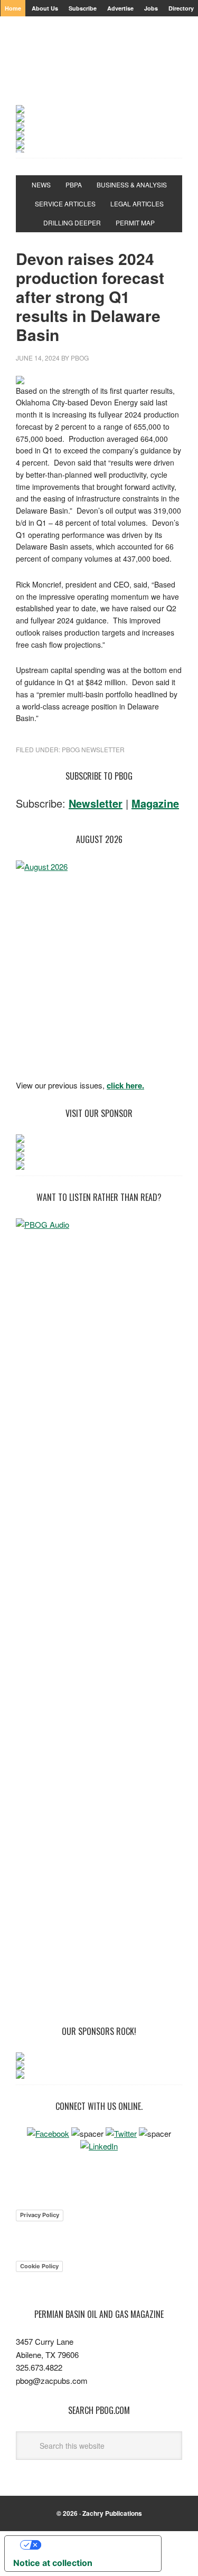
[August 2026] (99, 967)
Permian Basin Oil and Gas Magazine (99, 70)
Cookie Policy (39, 2266)
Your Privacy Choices (93, 2545)
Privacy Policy (40, 2215)
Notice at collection (53, 2563)
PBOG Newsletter (93, 749)
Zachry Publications (112, 2513)
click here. (125, 1085)
